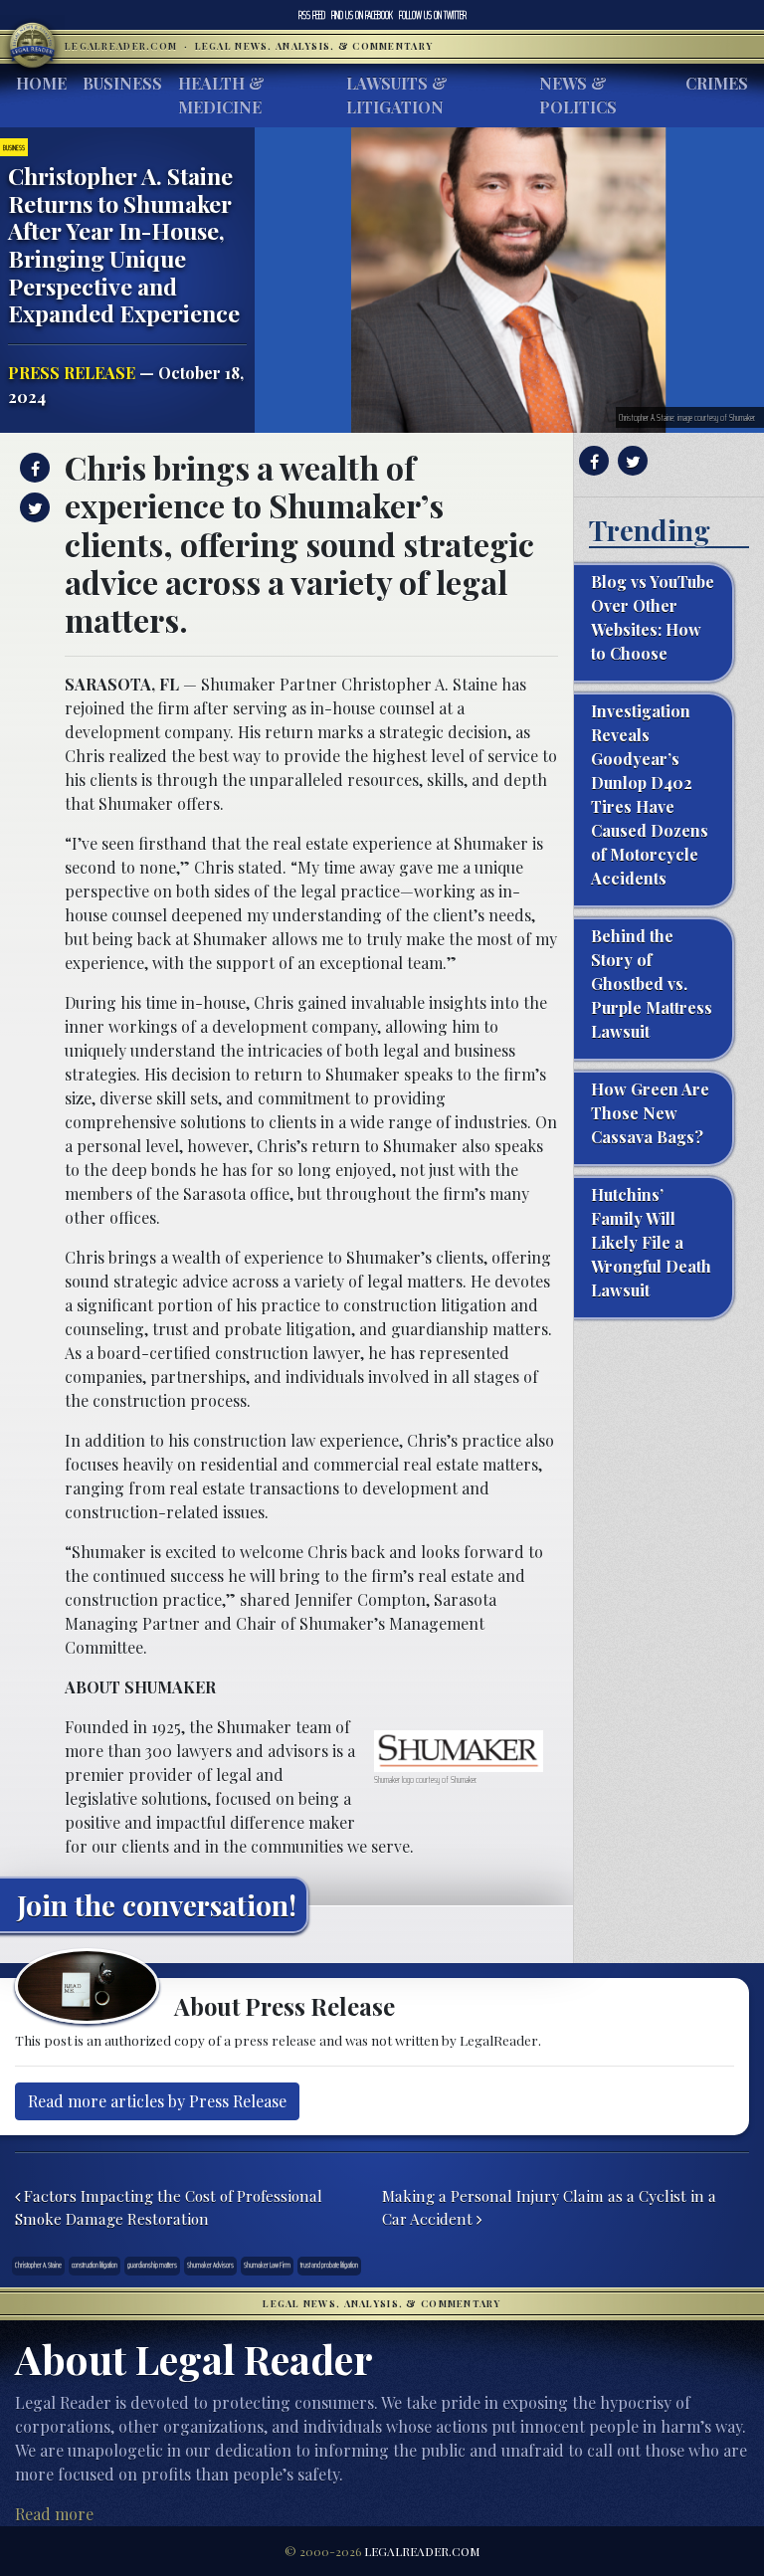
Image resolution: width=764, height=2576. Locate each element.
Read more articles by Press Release (157, 2101)
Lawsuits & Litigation (397, 95)
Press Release (72, 373)
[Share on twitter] (32, 507)
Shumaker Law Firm (267, 2265)
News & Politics (578, 95)
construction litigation (95, 2265)
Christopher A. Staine (38, 2265)
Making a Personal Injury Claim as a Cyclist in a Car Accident (549, 2207)
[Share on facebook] (32, 468)
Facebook (362, 15)
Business (122, 83)
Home (41, 83)
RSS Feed (312, 15)
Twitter (433, 15)
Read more (54, 2514)
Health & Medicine (221, 95)
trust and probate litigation (329, 2265)
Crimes (717, 83)
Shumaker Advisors (210, 2265)
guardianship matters (152, 2265)
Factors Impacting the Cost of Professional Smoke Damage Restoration (169, 2207)
